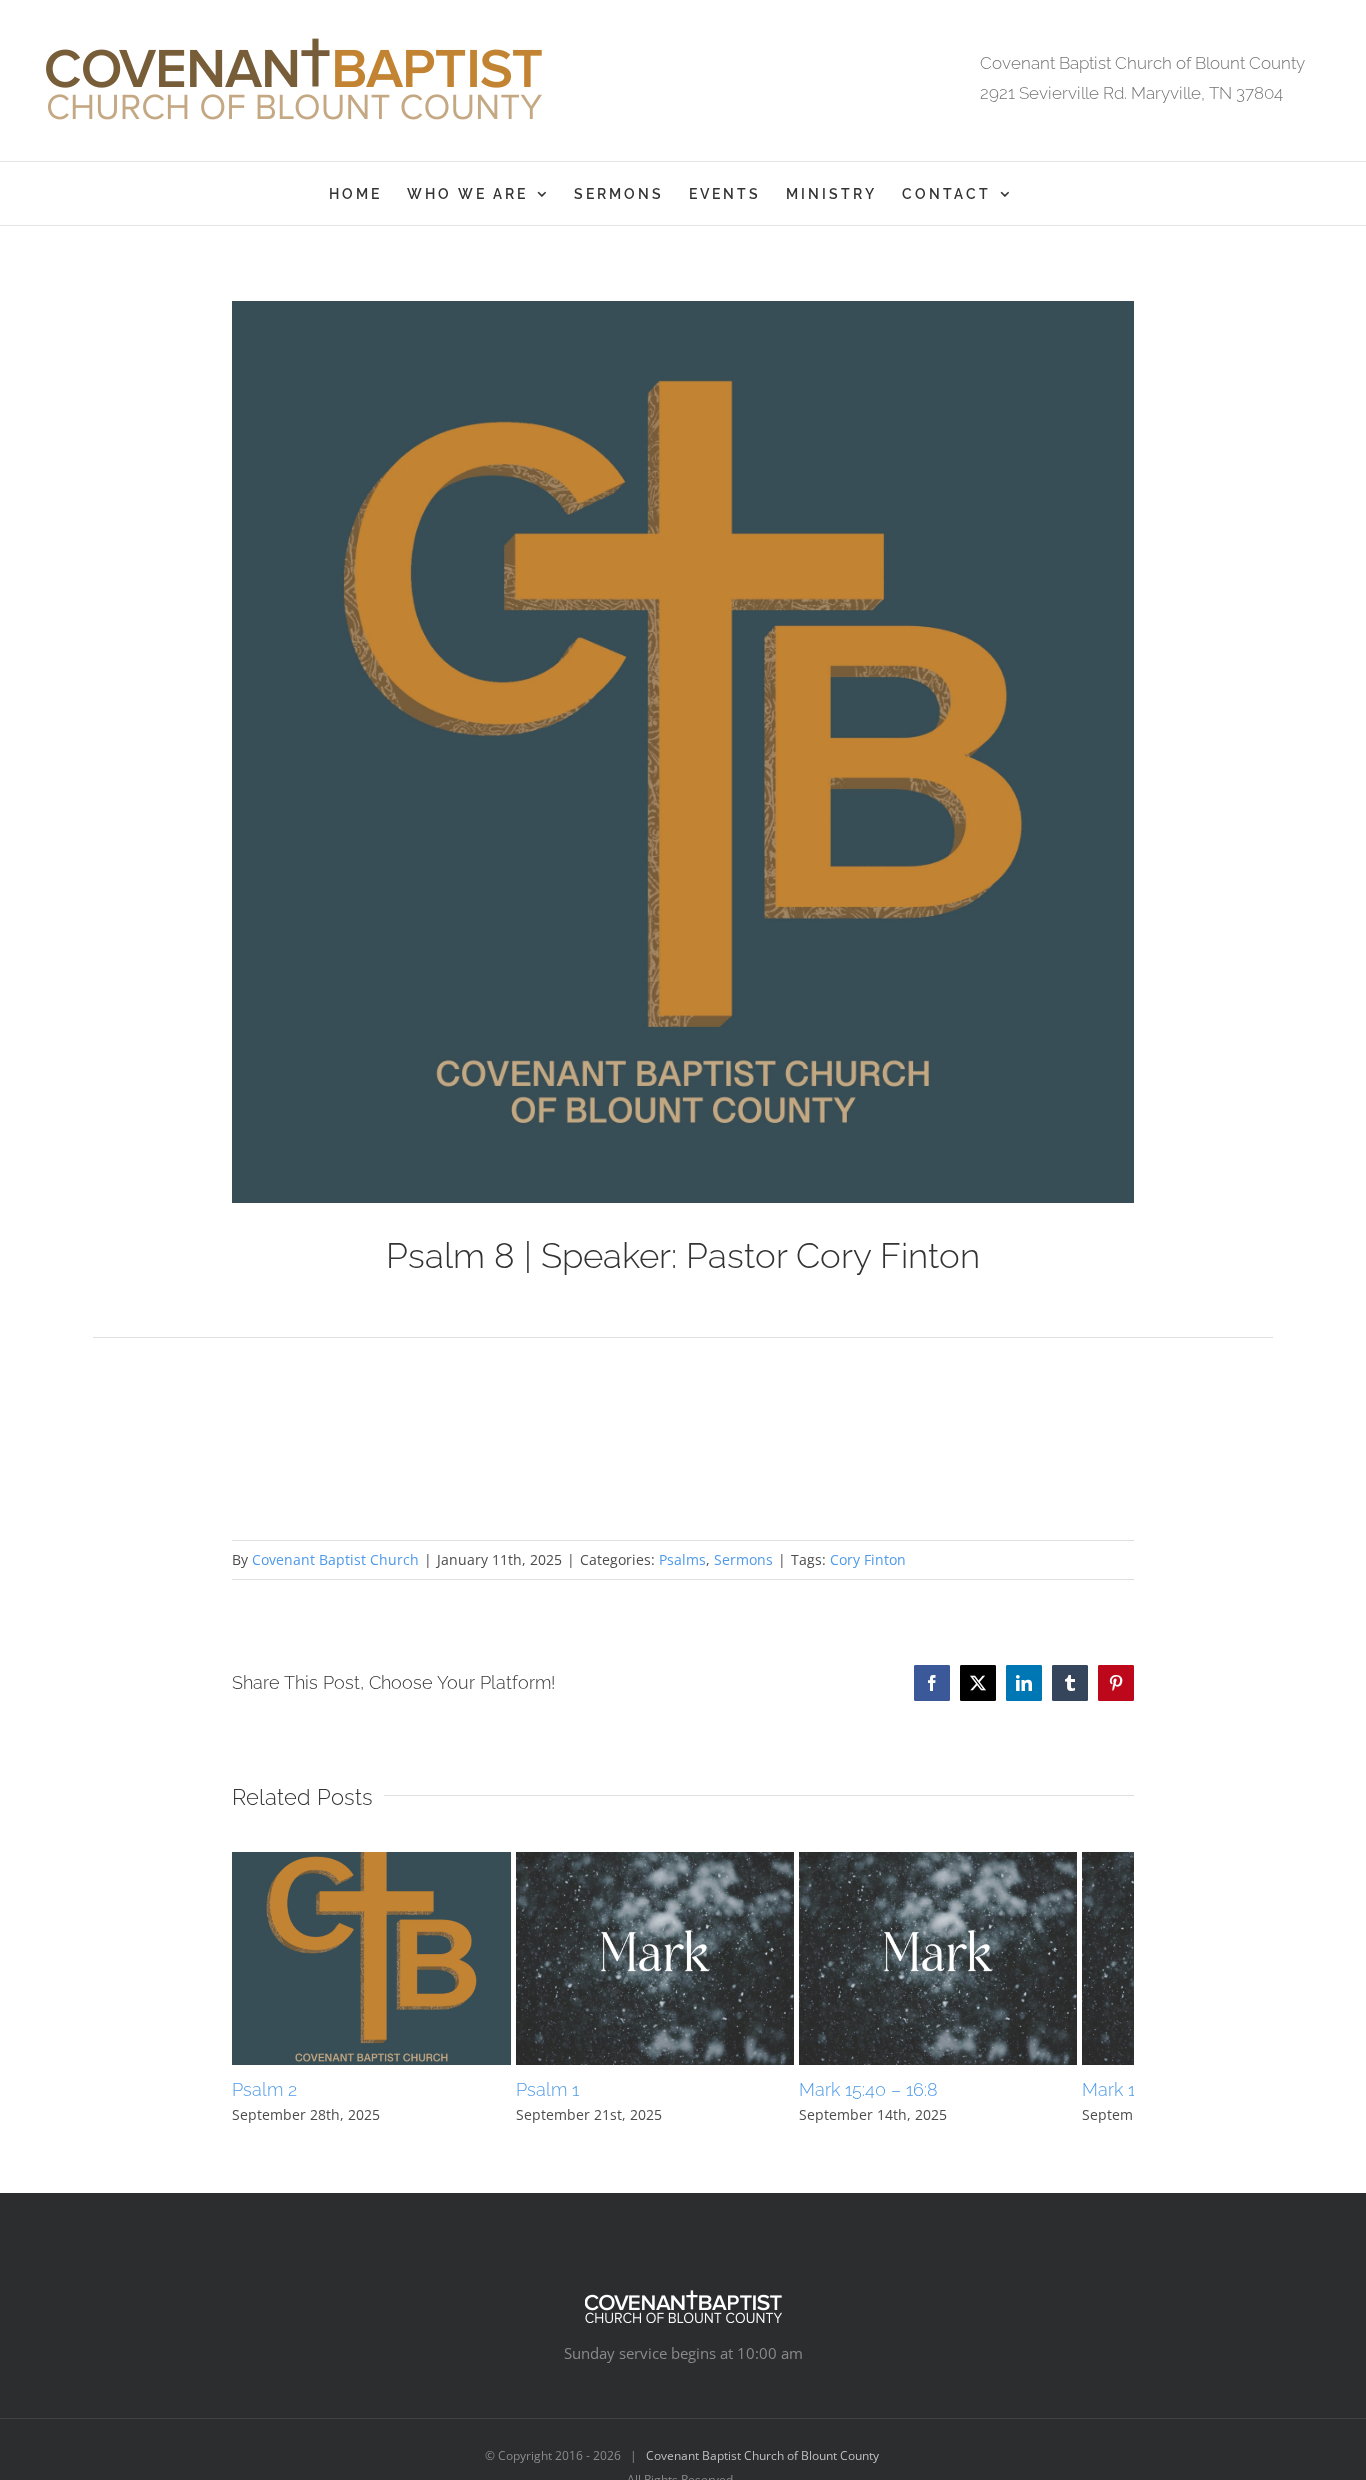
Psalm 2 (264, 2103)
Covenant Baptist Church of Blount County (762, 2469)
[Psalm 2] (380, 1862)
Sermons (743, 1559)
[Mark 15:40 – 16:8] (985, 1862)
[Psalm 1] (683, 1862)
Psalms (682, 1559)
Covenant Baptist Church (335, 1559)
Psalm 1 (566, 2103)
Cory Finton (868, 1559)
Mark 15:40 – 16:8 (906, 2103)
